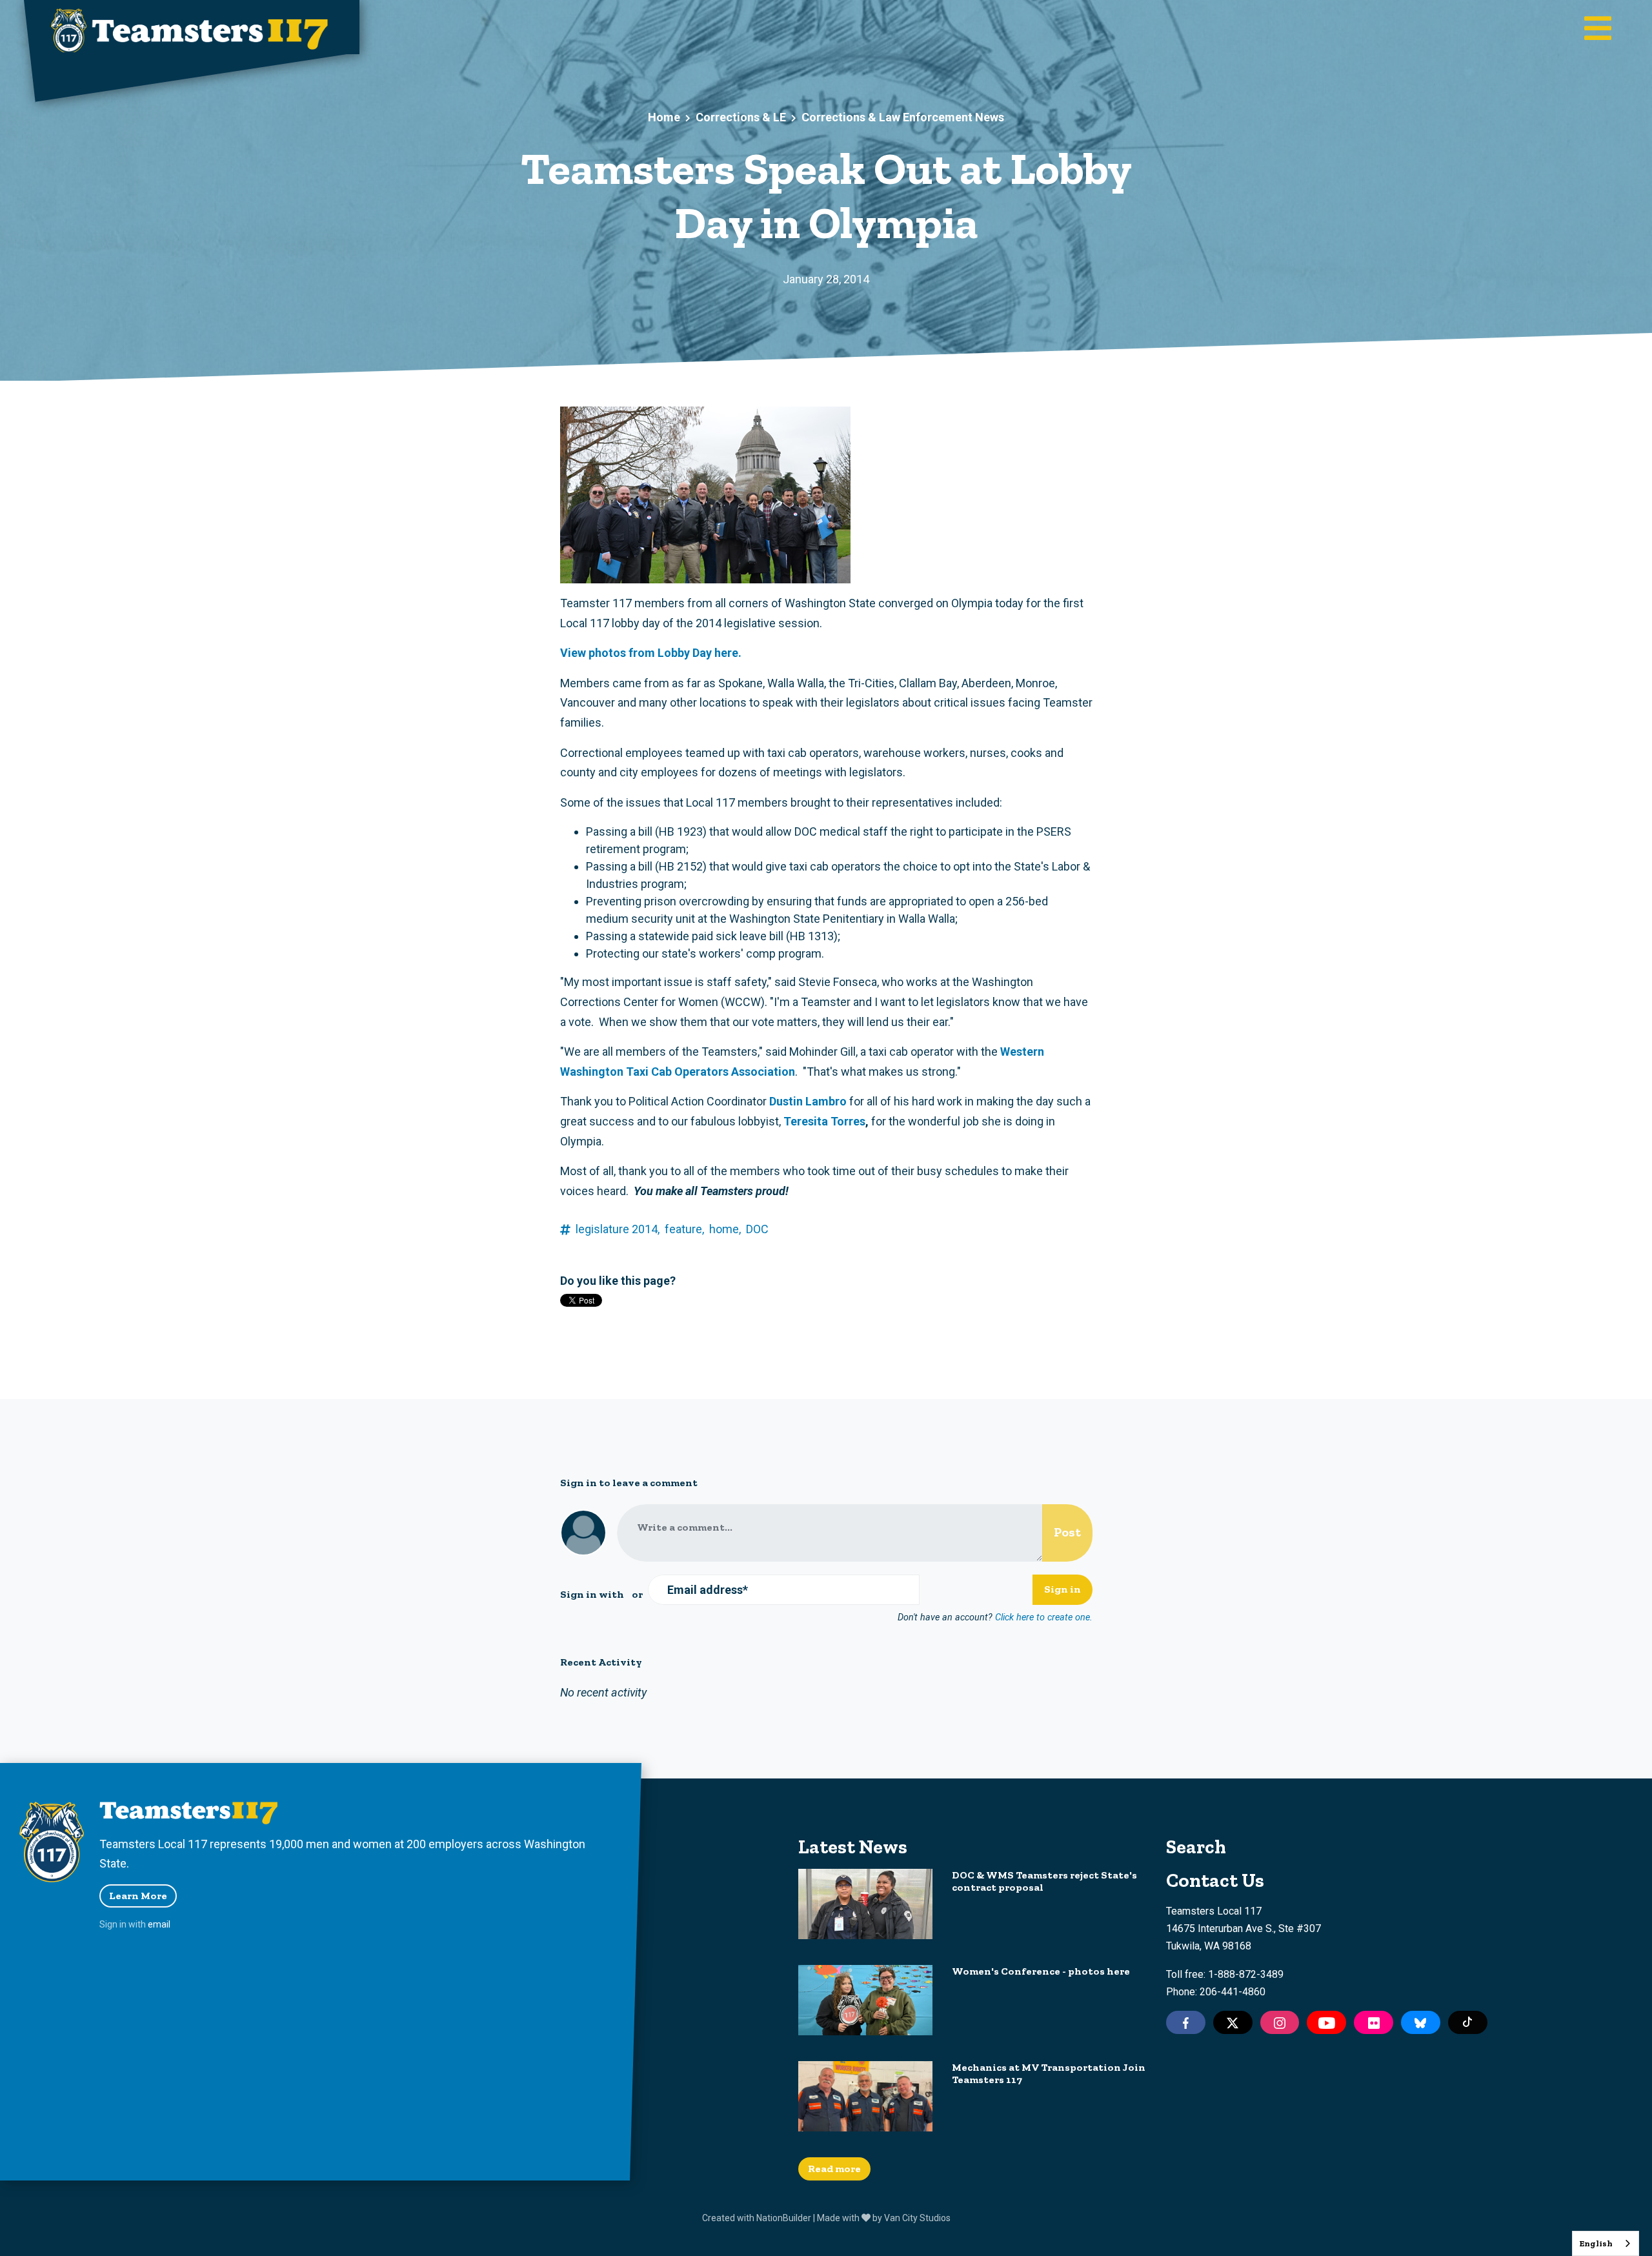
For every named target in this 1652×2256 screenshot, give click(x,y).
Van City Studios (917, 2218)
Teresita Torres (824, 1121)
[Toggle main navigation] (1598, 30)
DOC (757, 1229)
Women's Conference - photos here (1041, 1971)
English (1596, 2243)
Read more (834, 2169)
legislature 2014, (618, 1229)
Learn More (138, 1896)
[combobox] (1606, 2243)
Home (664, 117)
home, (725, 1229)
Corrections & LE (741, 117)
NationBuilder (784, 2218)
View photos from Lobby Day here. (651, 653)
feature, (684, 1229)
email (159, 1924)
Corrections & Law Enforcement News (903, 117)
